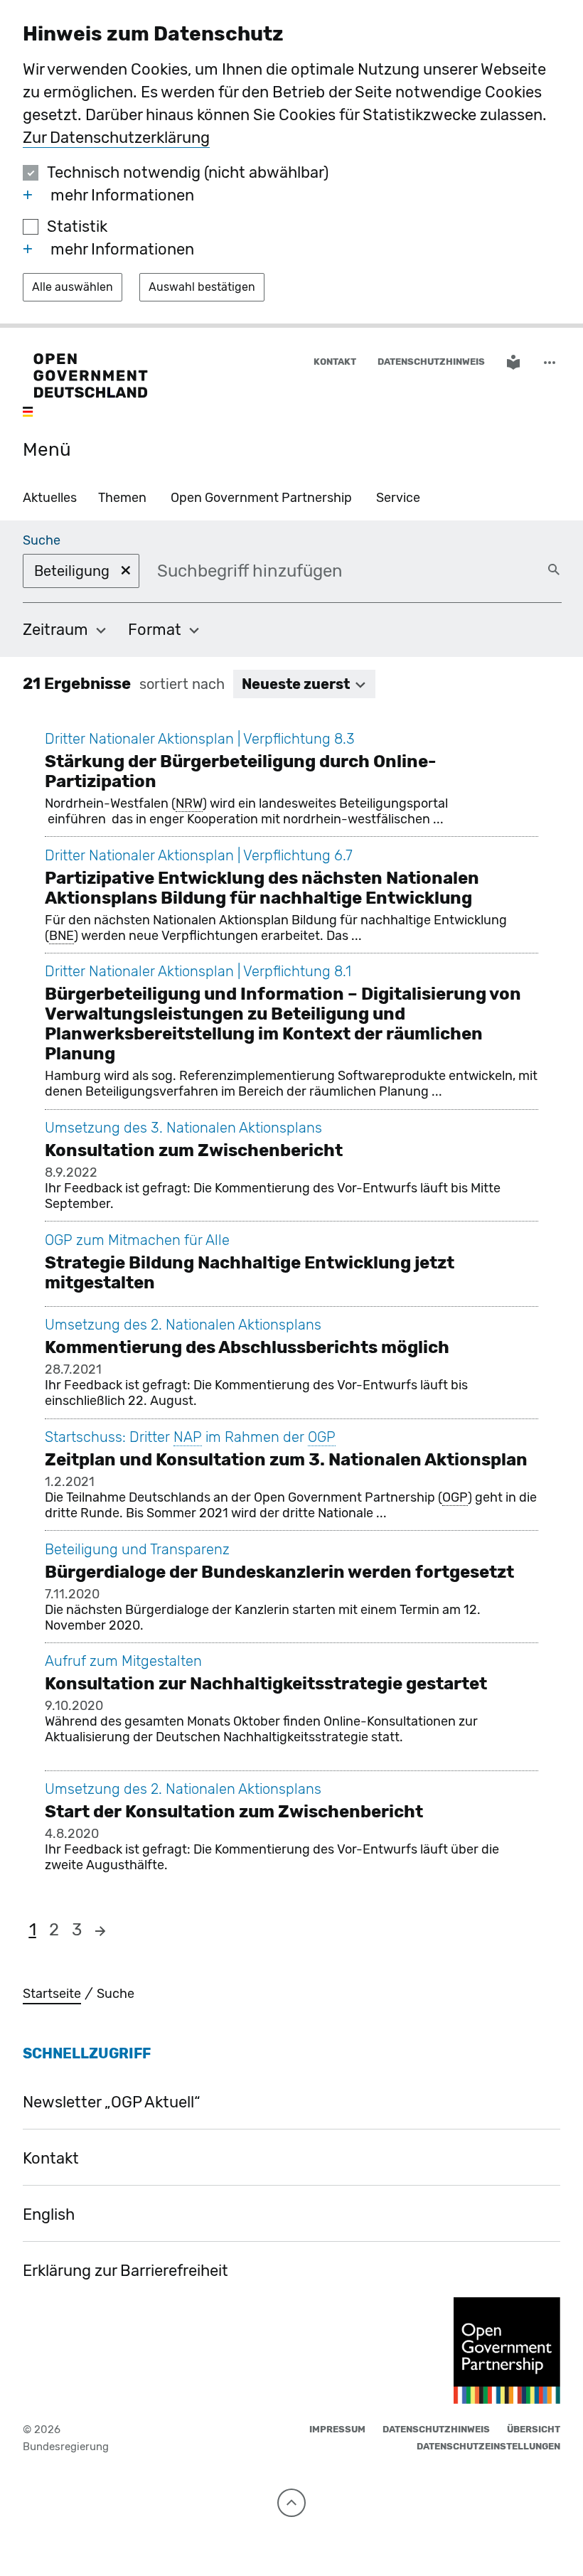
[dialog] (291, 164)
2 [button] (54, 1930)
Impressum (337, 2429)
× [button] (126, 570)
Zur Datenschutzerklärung (116, 138)
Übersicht (534, 2429)
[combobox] (269, 571)
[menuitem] (65, 630)
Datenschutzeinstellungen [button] (488, 2446)
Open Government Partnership (261, 498)
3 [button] (77, 1930)
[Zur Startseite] (85, 386)
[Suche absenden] (554, 570)
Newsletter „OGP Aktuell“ (112, 2102)
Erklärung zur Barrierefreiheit (125, 2271)
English (49, 2214)
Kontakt (335, 362)
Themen (122, 498)
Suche (42, 540)
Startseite (52, 1994)
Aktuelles (50, 498)
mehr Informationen (122, 195)
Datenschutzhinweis (431, 362)
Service (398, 498)
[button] (551, 362)
